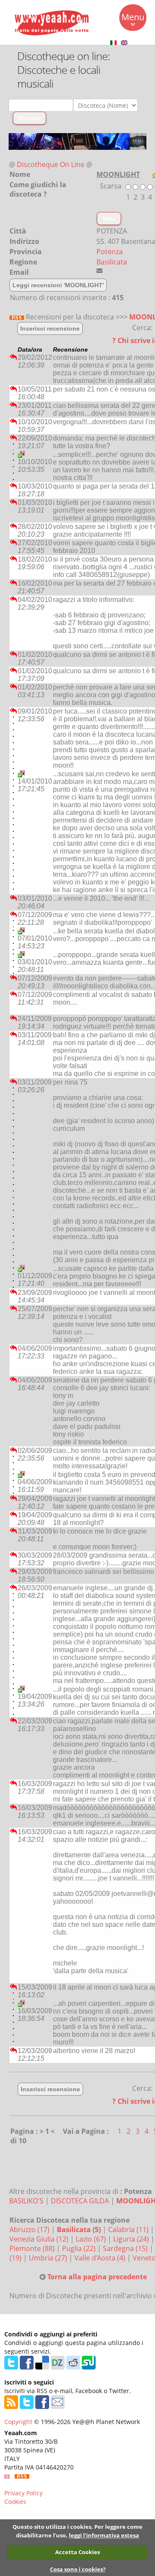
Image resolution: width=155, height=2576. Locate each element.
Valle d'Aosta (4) (101, 2258)
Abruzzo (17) (30, 2230)
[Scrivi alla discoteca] (99, 270)
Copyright (18, 2422)
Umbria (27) (49, 2258)
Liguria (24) (132, 2239)
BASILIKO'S (26, 2201)
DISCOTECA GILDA (80, 2201)
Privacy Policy (23, 2493)
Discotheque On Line (51, 164)
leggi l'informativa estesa (104, 2535)
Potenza (110, 252)
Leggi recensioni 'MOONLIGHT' (58, 285)
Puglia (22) (80, 2248)
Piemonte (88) (33, 2248)
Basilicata (112, 262)
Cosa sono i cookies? (78, 2569)
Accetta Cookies (77, 2552)
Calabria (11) (129, 2230)
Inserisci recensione (50, 328)
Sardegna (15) (126, 2248)
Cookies (15, 2502)
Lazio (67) (92, 2239)
